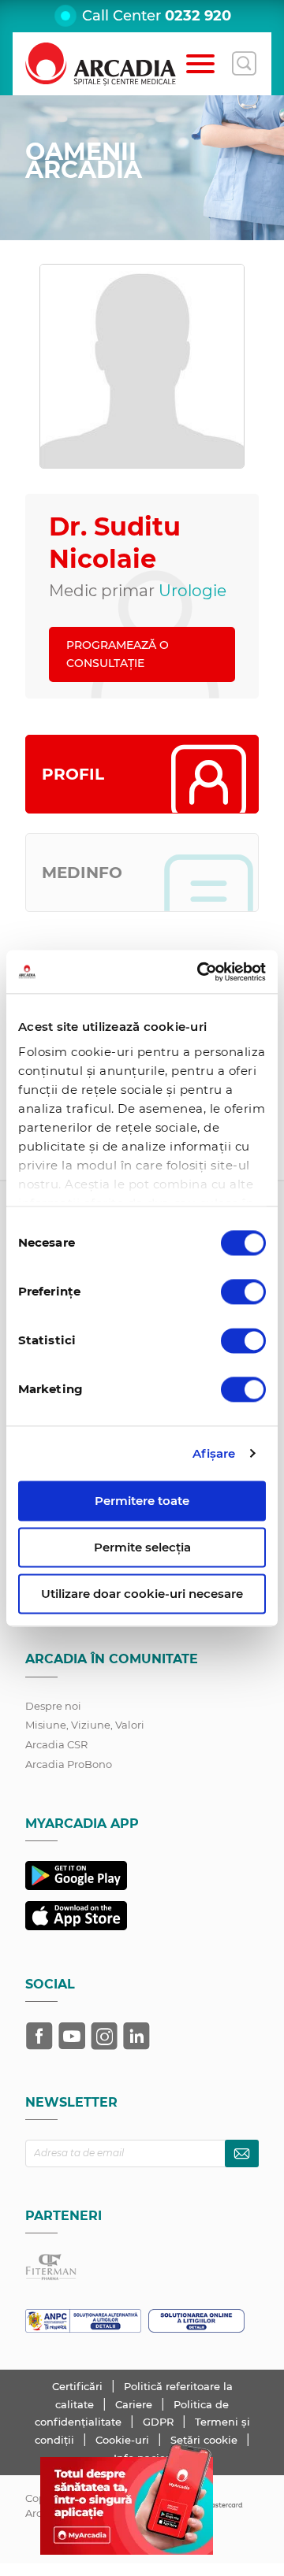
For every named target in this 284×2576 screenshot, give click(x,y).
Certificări (79, 2386)
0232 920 (198, 16)
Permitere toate (142, 1501)
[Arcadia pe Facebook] (39, 2036)
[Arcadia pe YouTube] (72, 2036)
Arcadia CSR (56, 1744)
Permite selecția (142, 1547)
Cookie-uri (124, 2440)
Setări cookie (204, 2440)
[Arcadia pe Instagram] (104, 2036)
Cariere (135, 2404)
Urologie (192, 591)
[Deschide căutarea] (244, 64)
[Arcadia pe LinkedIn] (136, 2036)
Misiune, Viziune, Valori (85, 1725)
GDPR (160, 2422)
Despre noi (53, 1706)
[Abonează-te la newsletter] (242, 2153)
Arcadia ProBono (69, 1764)
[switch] (243, 1292)
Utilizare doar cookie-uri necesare (142, 1594)
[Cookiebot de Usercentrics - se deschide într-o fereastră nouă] (200, 972)
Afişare (214, 1453)
